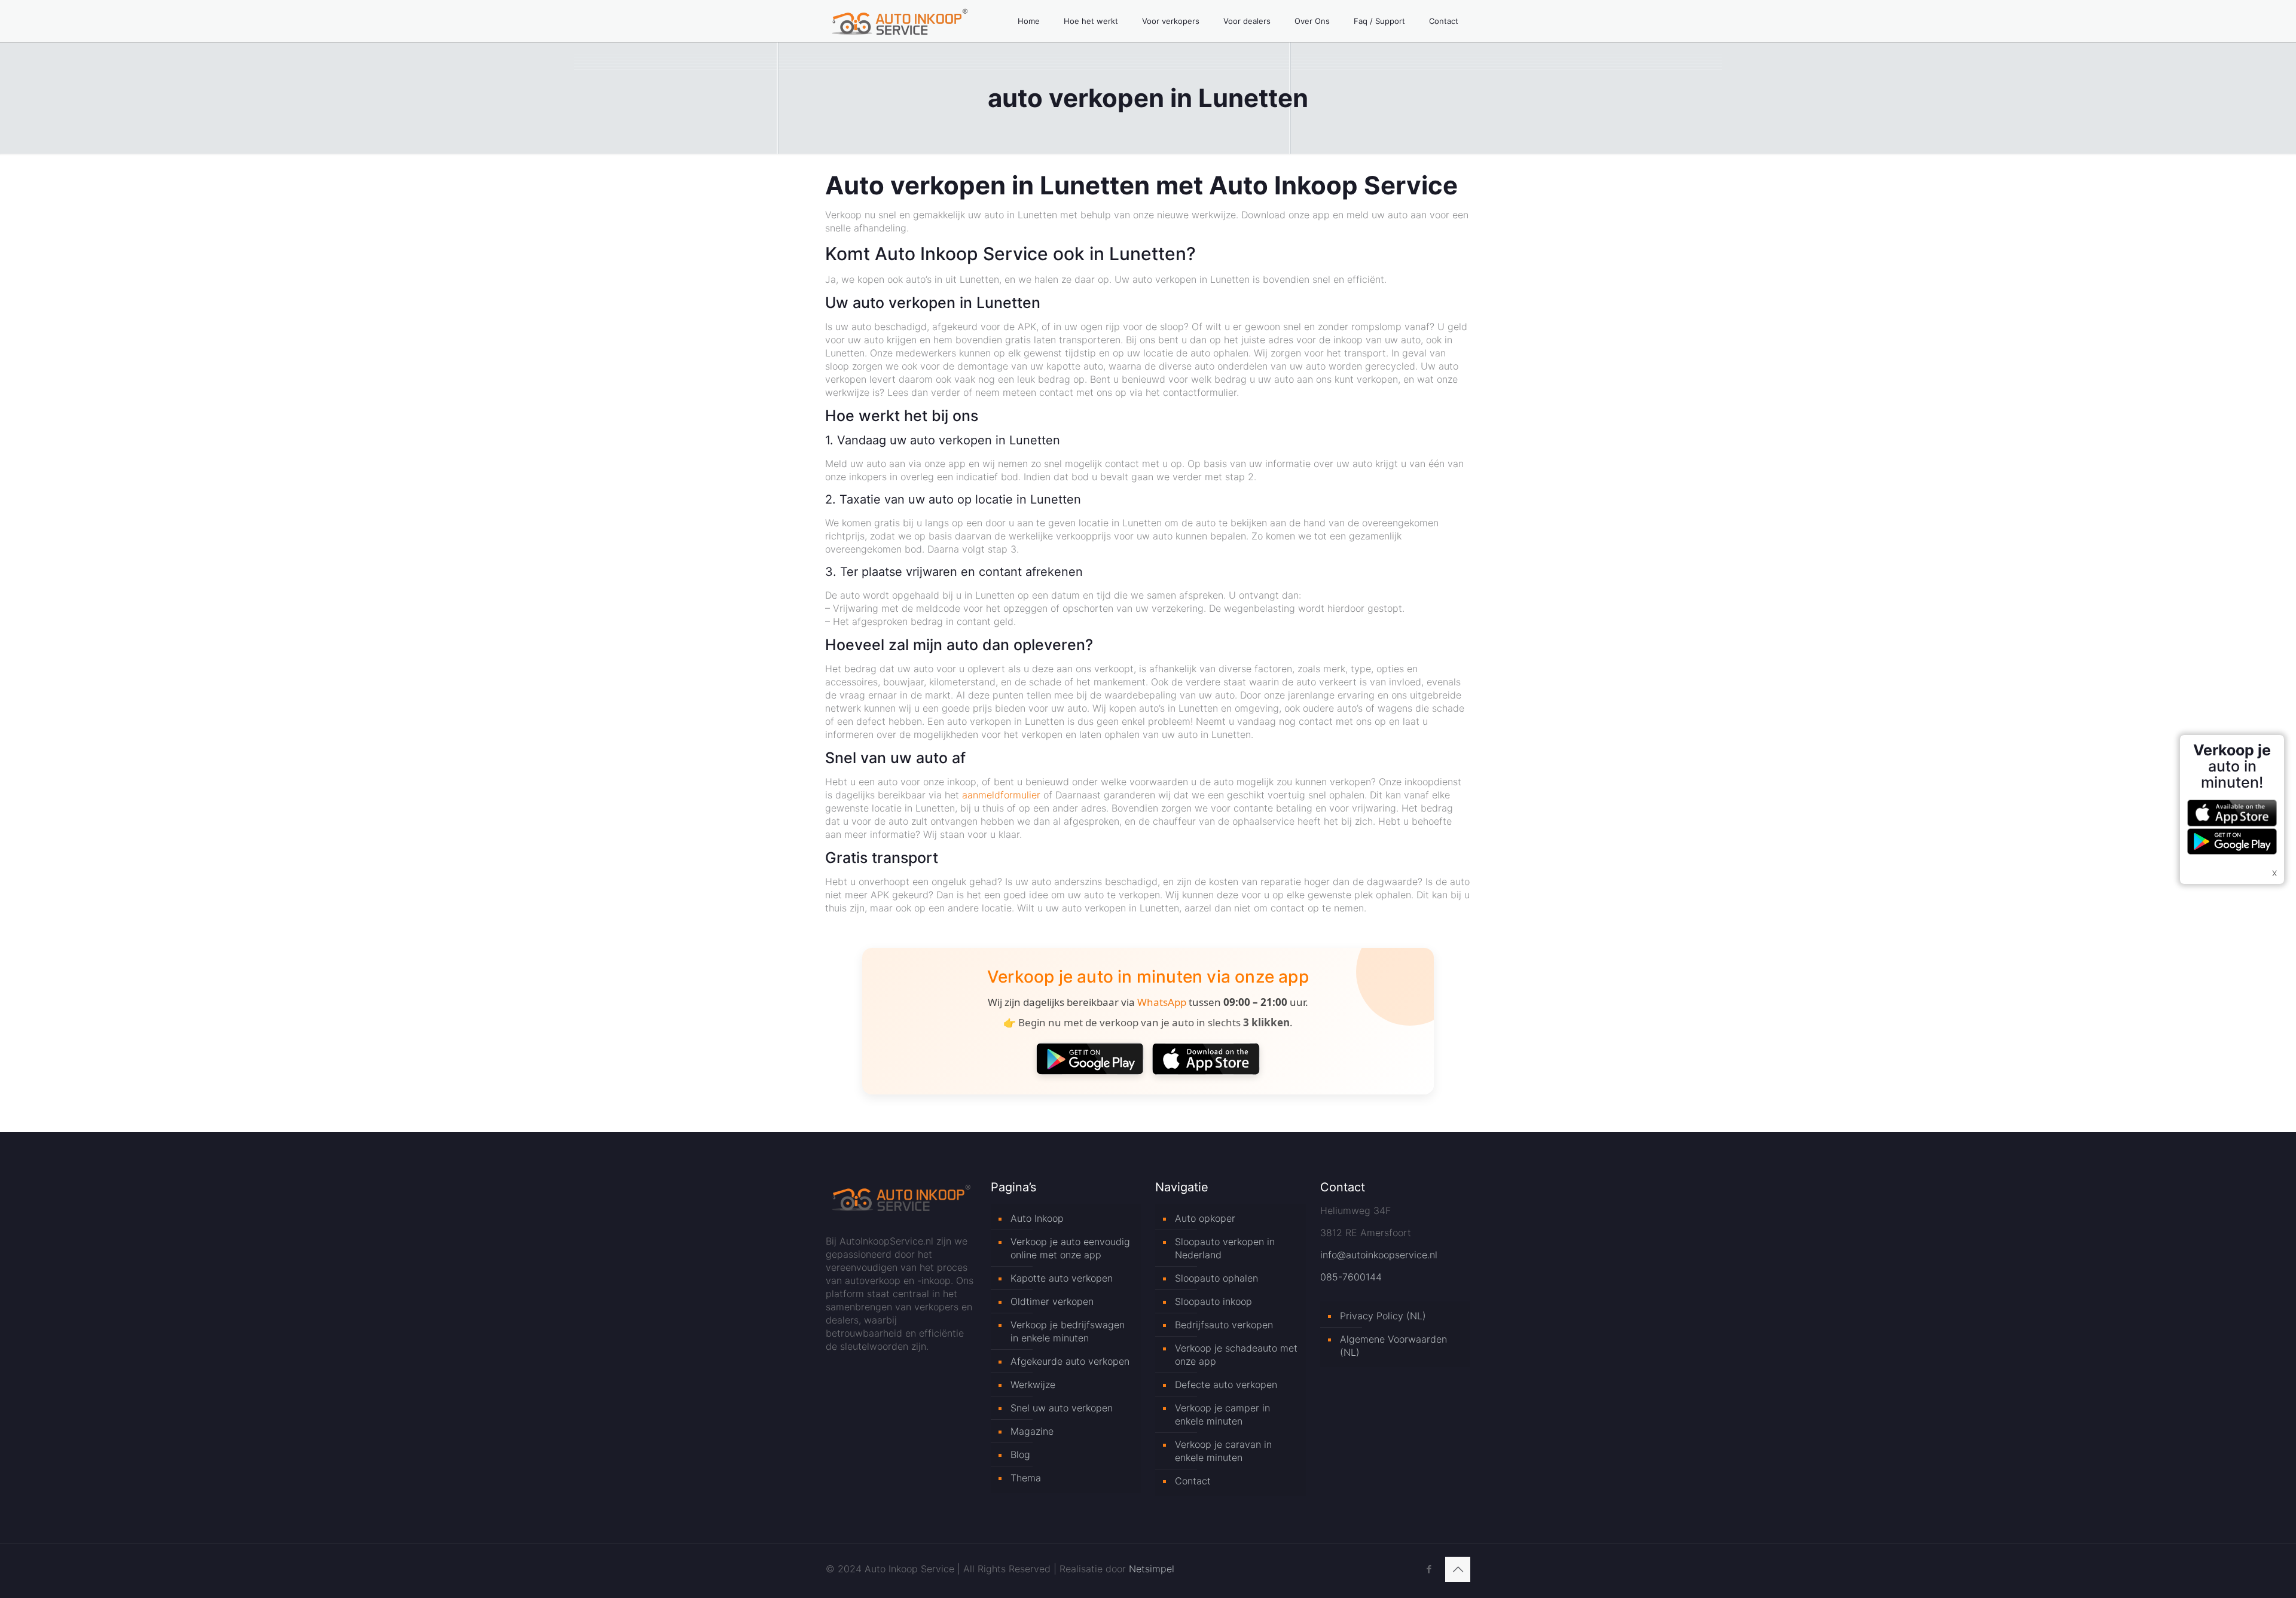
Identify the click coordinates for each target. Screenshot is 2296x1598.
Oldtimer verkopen (1052, 1301)
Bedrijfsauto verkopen (1224, 1325)
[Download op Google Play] (1090, 1059)
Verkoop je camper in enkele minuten (1222, 1414)
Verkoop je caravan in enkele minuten (1223, 1451)
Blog (1020, 1454)
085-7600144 (1351, 1277)
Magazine (1032, 1431)
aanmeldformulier (1001, 795)
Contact (1193, 1481)
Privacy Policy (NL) (1383, 1316)
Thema (1026, 1478)
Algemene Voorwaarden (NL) (1393, 1346)
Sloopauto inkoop (1213, 1301)
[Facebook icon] (1429, 1569)
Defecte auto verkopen (1226, 1384)
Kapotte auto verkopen (1062, 1278)
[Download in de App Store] (1206, 1059)
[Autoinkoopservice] (900, 21)
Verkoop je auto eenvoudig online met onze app (1070, 1248)
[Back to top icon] (1458, 1569)
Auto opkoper (1205, 1218)
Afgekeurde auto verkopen (1070, 1361)
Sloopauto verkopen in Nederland (1225, 1248)
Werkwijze (1033, 1384)
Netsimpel (1152, 1569)
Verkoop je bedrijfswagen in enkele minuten (1068, 1331)
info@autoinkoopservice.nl (1379, 1255)
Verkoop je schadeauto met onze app (1236, 1355)
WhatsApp (1162, 1002)
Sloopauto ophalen (1216, 1278)
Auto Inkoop (1037, 1218)
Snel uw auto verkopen (1062, 1408)
